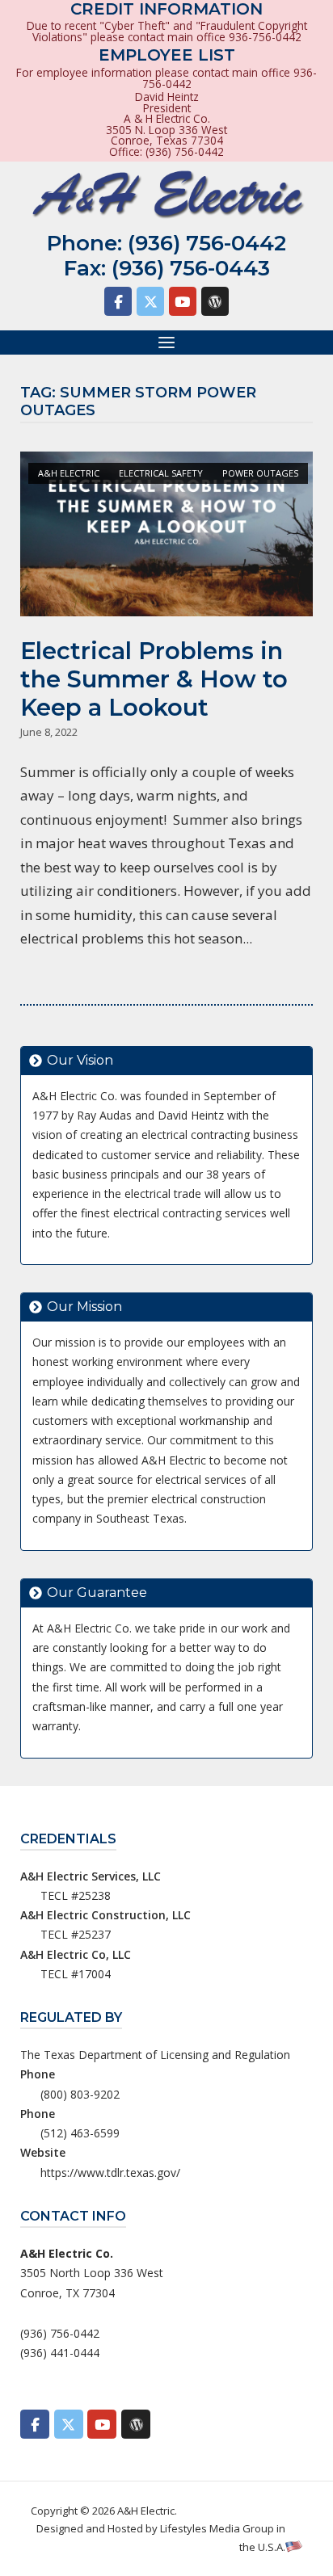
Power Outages (260, 473)
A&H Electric (69, 473)
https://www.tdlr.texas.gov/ (110, 2173)
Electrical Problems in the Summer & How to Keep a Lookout (154, 679)
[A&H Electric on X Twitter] (150, 301)
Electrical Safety (161, 473)
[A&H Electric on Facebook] (118, 301)
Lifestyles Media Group (217, 2528)
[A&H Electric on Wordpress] (215, 301)
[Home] (166, 195)
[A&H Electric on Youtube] (183, 301)
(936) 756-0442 (207, 243)
